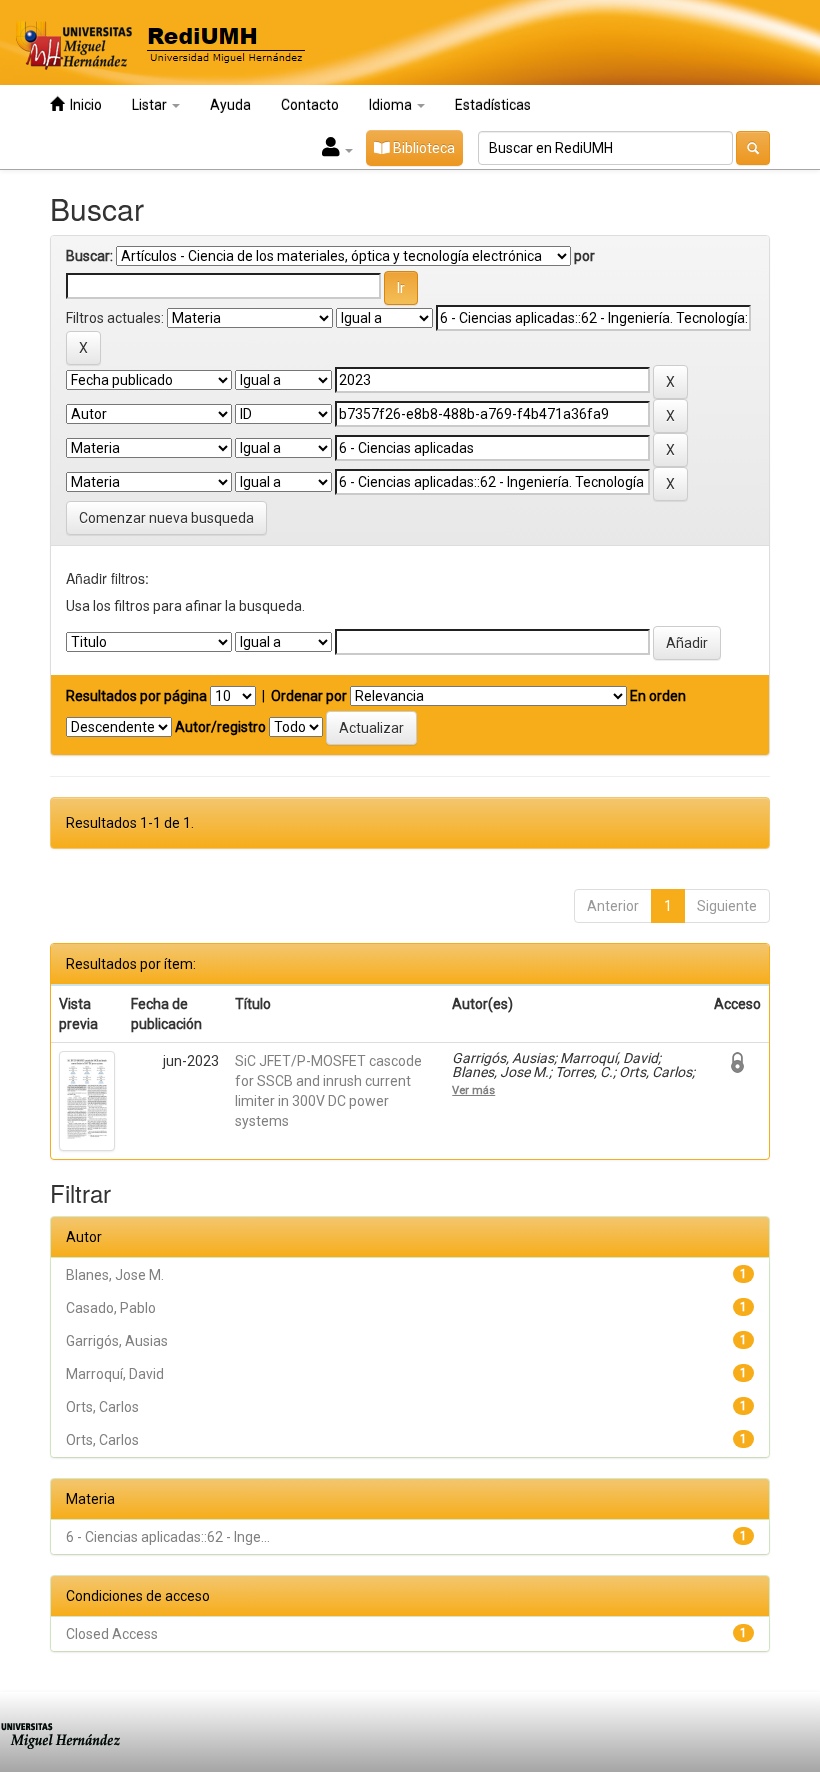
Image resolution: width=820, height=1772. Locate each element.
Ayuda (230, 105)
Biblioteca (422, 148)
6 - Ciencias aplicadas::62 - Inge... (168, 1537)
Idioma (392, 105)
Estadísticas (493, 105)
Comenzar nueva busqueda (166, 518)
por (584, 256)
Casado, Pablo (111, 1308)
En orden (658, 696)
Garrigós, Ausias (117, 1341)
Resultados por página (136, 696)
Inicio (83, 105)
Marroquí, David (115, 1374)
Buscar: (89, 256)
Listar (151, 105)
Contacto (310, 105)
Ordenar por (309, 696)
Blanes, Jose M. (115, 1275)
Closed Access (112, 1634)
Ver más (473, 1090)
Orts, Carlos (102, 1407)
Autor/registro (220, 727)
